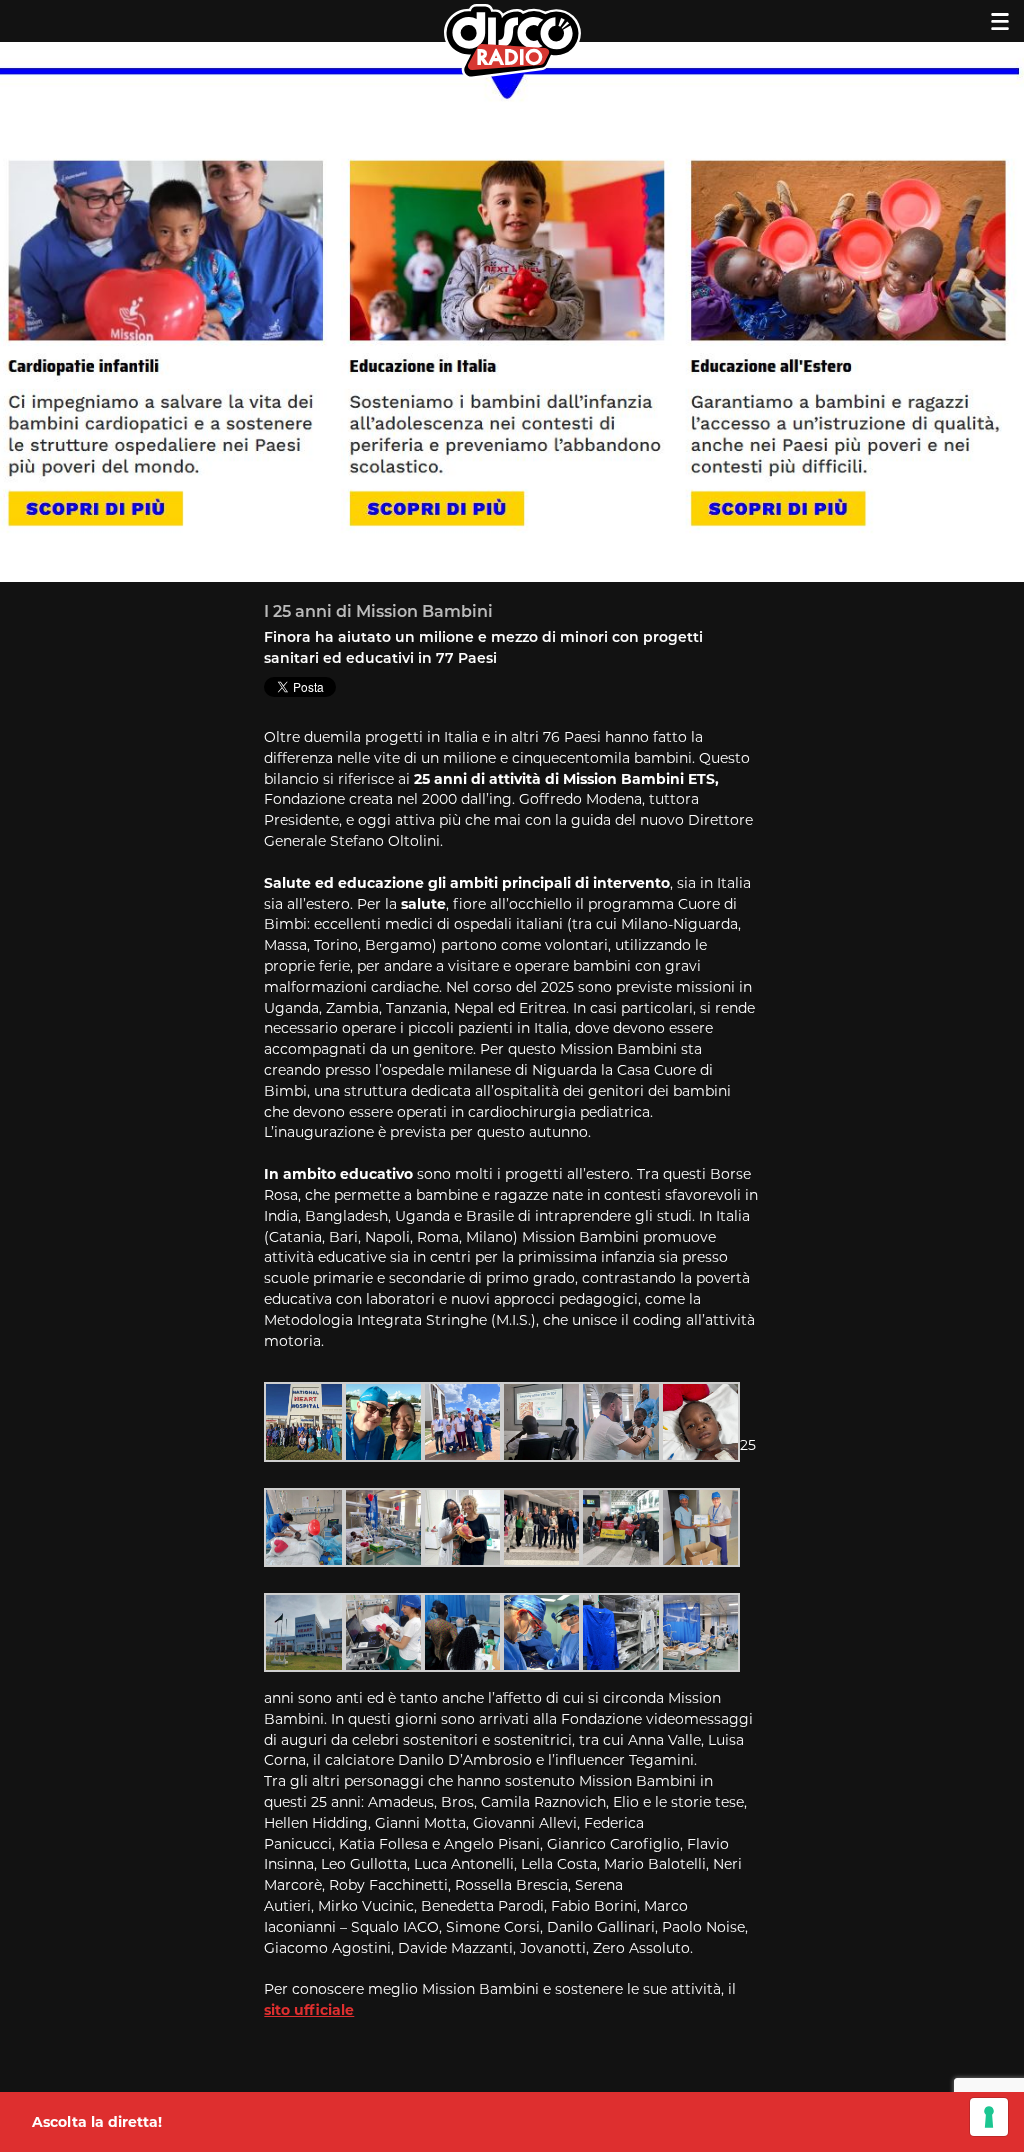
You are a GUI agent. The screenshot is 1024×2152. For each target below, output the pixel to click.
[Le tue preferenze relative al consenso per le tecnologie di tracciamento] (989, 2117)
